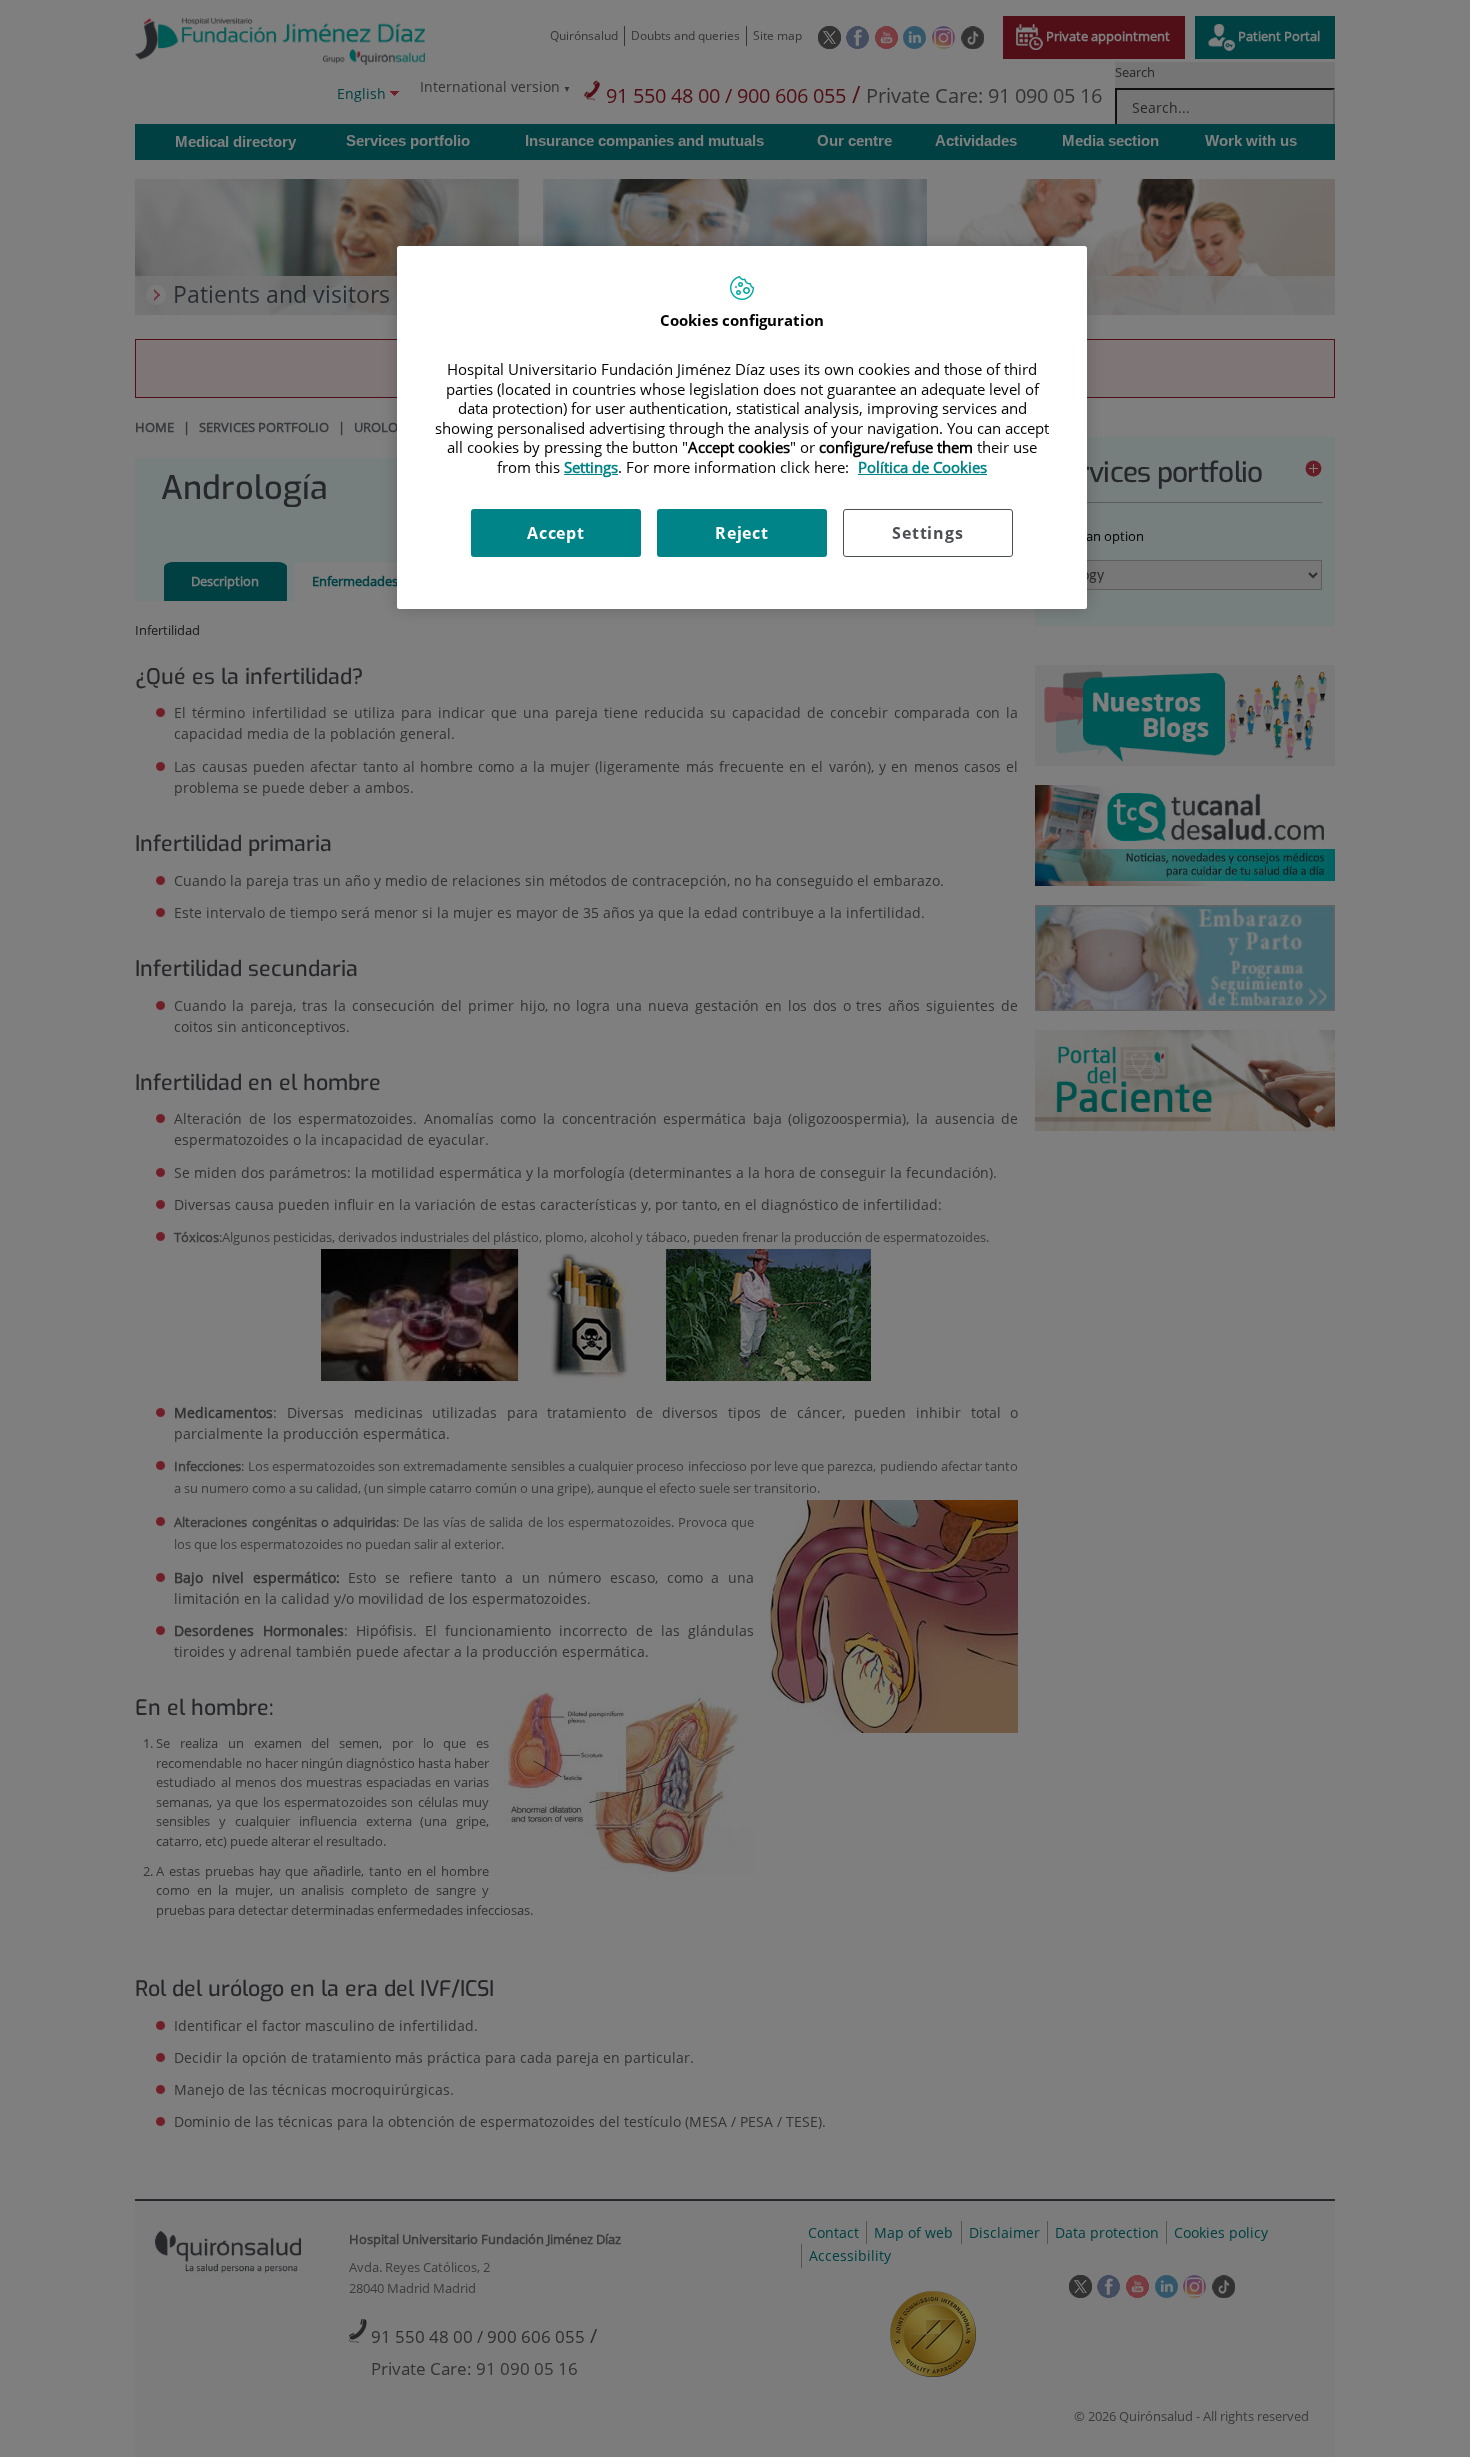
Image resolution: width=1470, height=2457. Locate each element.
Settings (927, 533)
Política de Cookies (922, 467)
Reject (742, 533)
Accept (556, 533)
